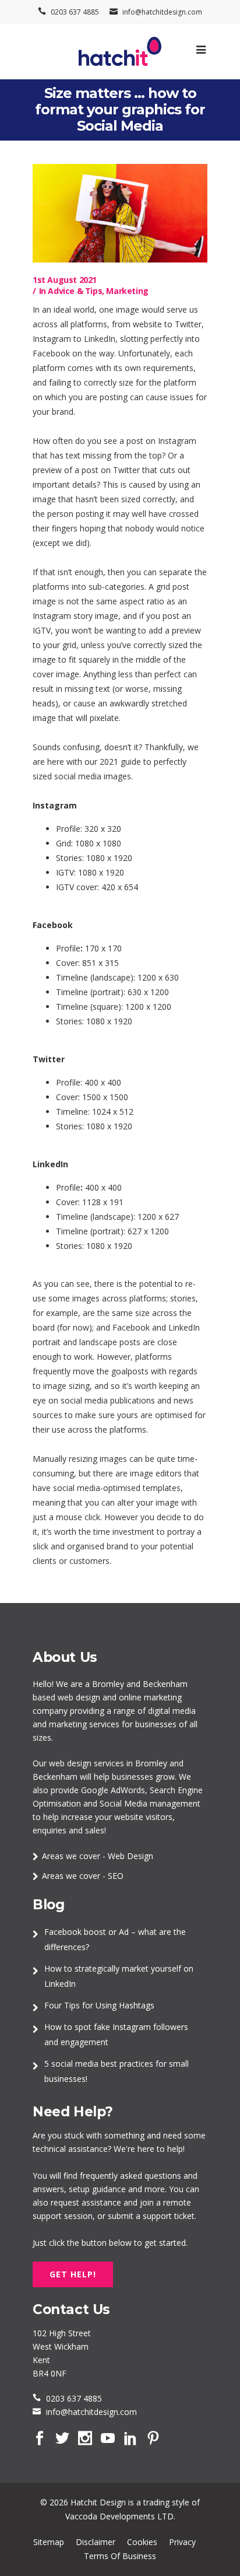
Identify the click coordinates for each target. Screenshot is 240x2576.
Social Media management (150, 1803)
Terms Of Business (120, 2556)
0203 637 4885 (75, 12)
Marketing (127, 291)
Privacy (182, 2542)
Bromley (108, 1684)
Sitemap (49, 2542)
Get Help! (73, 2274)
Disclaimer (96, 2542)
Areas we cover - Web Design (98, 1856)
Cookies (142, 2542)
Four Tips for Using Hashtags (99, 2005)
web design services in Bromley (108, 1763)
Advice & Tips (75, 291)
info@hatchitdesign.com (162, 12)
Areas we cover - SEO (83, 1876)
